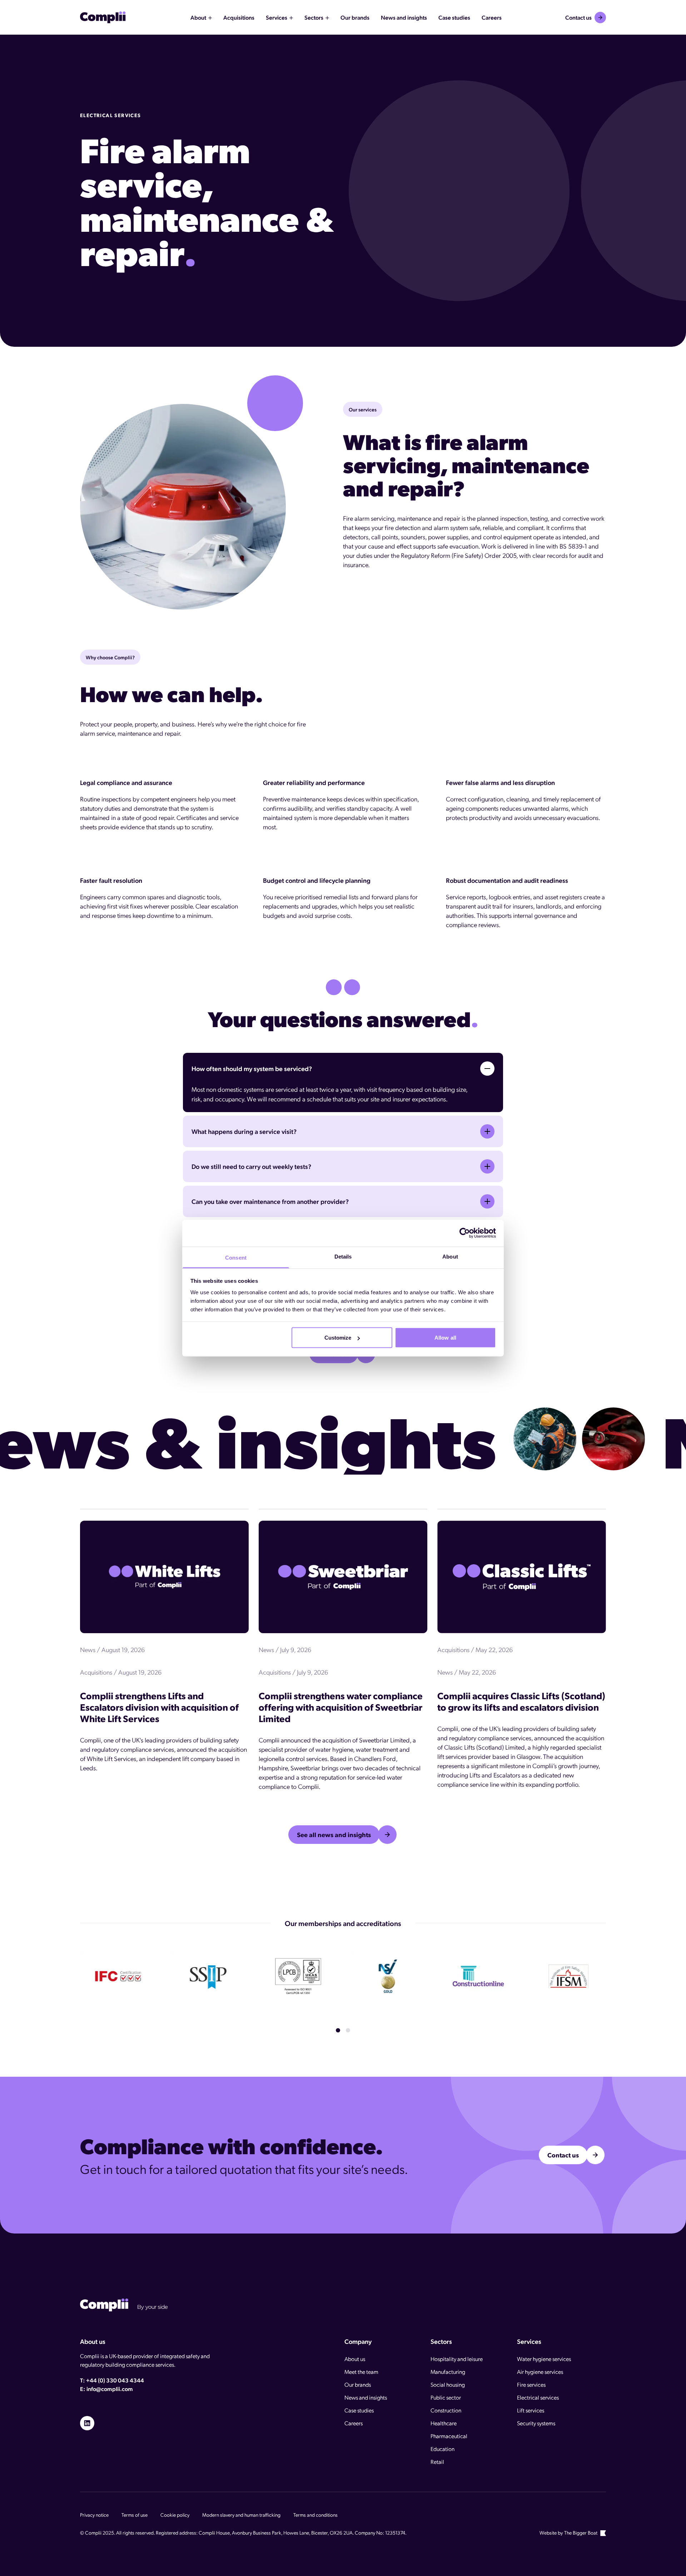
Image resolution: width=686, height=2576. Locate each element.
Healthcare (444, 2423)
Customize (338, 1338)
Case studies (359, 2410)
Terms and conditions (315, 2515)
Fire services (531, 2384)
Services (277, 17)
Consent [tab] (236, 1257)
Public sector (446, 2397)
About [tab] (450, 1256)
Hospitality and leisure (457, 2359)
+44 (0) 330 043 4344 (115, 2380)
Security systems (536, 2423)
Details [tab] (343, 1256)
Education (443, 2449)
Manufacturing (448, 2372)
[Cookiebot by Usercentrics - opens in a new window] (465, 1233)
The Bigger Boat (581, 2532)
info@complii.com (110, 2389)
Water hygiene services (544, 2359)
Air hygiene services (540, 2372)
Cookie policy (175, 2515)
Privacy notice (94, 2515)
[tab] (338, 2030)
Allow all (445, 1338)
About (198, 17)
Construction (446, 2410)
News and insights (366, 2397)
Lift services (531, 2410)
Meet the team (361, 2372)
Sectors (314, 17)
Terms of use (135, 2515)
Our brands (358, 2384)
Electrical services (538, 2397)
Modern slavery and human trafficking (241, 2515)
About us (355, 2359)
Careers (354, 2423)
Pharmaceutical (449, 2436)
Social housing (448, 2384)
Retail (437, 2462)
